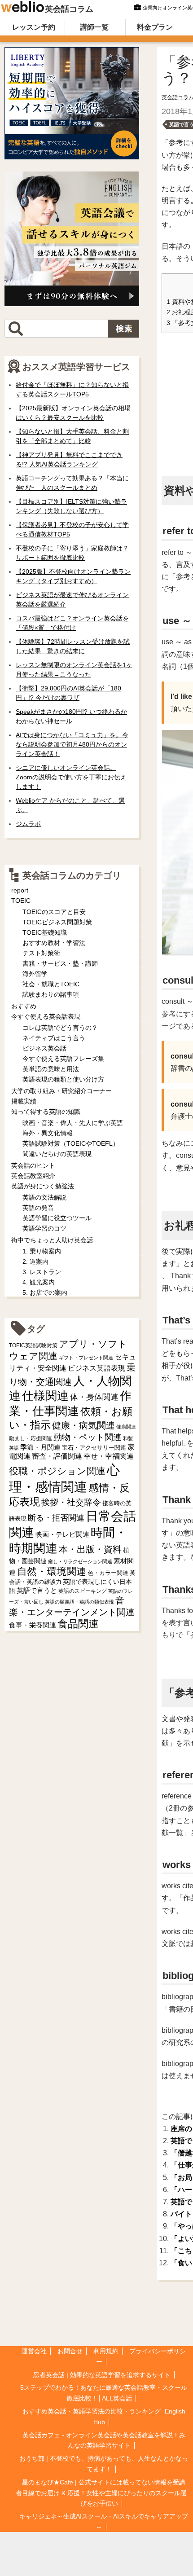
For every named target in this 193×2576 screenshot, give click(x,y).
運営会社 (34, 2351)
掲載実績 (24, 1101)
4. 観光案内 (39, 1282)
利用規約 (106, 2351)
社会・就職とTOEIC (51, 984)
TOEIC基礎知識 (45, 932)
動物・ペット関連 (88, 1437)
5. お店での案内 (45, 1292)
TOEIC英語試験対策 (33, 1345)
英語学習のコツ (44, 1228)
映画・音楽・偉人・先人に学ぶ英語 (73, 1123)
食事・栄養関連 (33, 1625)
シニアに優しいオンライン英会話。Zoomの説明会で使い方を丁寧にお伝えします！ (71, 777)
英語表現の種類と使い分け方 (63, 1079)
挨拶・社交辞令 (71, 1502)
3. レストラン (42, 1272)
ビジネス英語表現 (96, 1368)
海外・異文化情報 (48, 1133)
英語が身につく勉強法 (43, 1186)
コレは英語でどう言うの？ (60, 1028)
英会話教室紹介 (33, 1176)
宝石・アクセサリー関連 (94, 1448)
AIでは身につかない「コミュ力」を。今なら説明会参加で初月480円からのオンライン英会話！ (72, 744)
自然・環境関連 (52, 1572)
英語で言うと (37, 1590)
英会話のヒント (33, 1165)
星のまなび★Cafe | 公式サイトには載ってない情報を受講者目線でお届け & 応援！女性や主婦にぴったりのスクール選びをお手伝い (101, 2493)
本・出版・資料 (90, 1549)
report (20, 890)
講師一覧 (94, 27)
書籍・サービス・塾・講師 (60, 963)
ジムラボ (28, 824)
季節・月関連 (40, 1447)
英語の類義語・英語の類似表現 (79, 1602)
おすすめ (24, 1006)
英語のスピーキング (83, 1591)
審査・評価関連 (57, 1456)
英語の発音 (38, 1208)
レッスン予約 (34, 27)
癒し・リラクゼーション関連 (80, 1561)
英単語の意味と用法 (51, 1069)
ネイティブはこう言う (54, 1038)
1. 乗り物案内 (42, 1251)
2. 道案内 (35, 1262)
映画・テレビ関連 (62, 1534)
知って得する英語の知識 (46, 1112)
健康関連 (126, 1427)
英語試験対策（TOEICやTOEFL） (71, 1143)
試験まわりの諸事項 (51, 994)
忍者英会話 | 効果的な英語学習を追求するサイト (102, 2375)
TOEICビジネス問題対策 (57, 922)
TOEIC (21, 901)
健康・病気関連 (83, 1425)
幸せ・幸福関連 (109, 1456)
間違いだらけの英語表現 (57, 1154)
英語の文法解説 (44, 1197)
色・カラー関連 (108, 1573)
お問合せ (70, 2351)
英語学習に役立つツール (57, 1218)
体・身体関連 (94, 1397)
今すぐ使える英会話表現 (46, 1016)
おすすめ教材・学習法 (54, 943)
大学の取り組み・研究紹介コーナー (61, 1091)
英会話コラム (69, 9)
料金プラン (155, 27)
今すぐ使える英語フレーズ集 (63, 1059)
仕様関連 (45, 1396)
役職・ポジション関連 (57, 1471)
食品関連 (78, 1624)
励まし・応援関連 (31, 1438)
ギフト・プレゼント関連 (86, 1358)
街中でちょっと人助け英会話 (52, 1240)
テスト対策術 (41, 953)
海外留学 (35, 974)
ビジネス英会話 (44, 1048)
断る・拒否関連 (56, 1518)
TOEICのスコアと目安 (54, 912)
